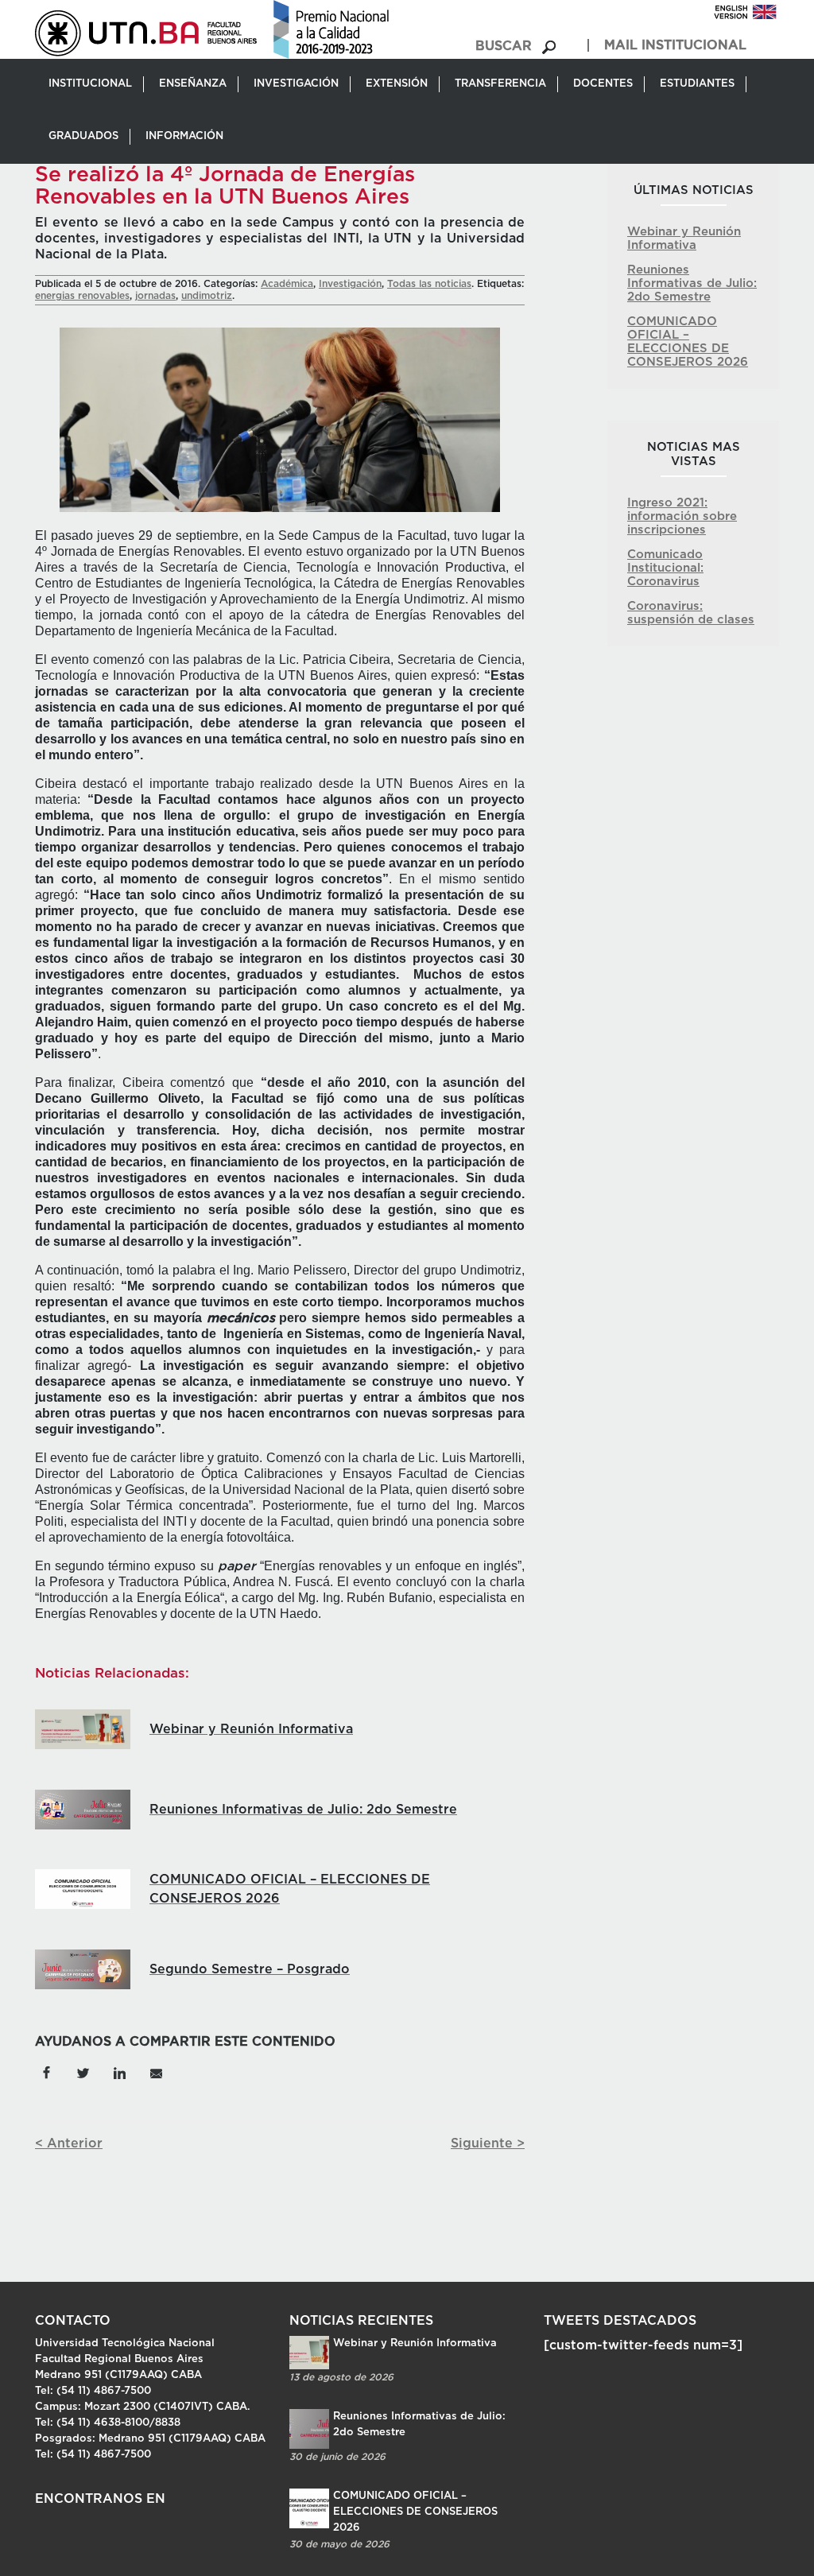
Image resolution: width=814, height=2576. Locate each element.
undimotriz (207, 296)
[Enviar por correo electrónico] (156, 2072)
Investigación (350, 284)
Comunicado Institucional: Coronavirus (665, 568)
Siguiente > (488, 2143)
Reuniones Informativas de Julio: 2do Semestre (692, 283)
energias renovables (82, 296)
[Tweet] (83, 2072)
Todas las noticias (429, 284)
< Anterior (69, 2143)
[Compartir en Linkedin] (119, 2072)
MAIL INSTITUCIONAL (675, 45)
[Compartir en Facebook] (46, 2072)
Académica (287, 284)
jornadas (155, 296)
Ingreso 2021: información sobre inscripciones (682, 516)
